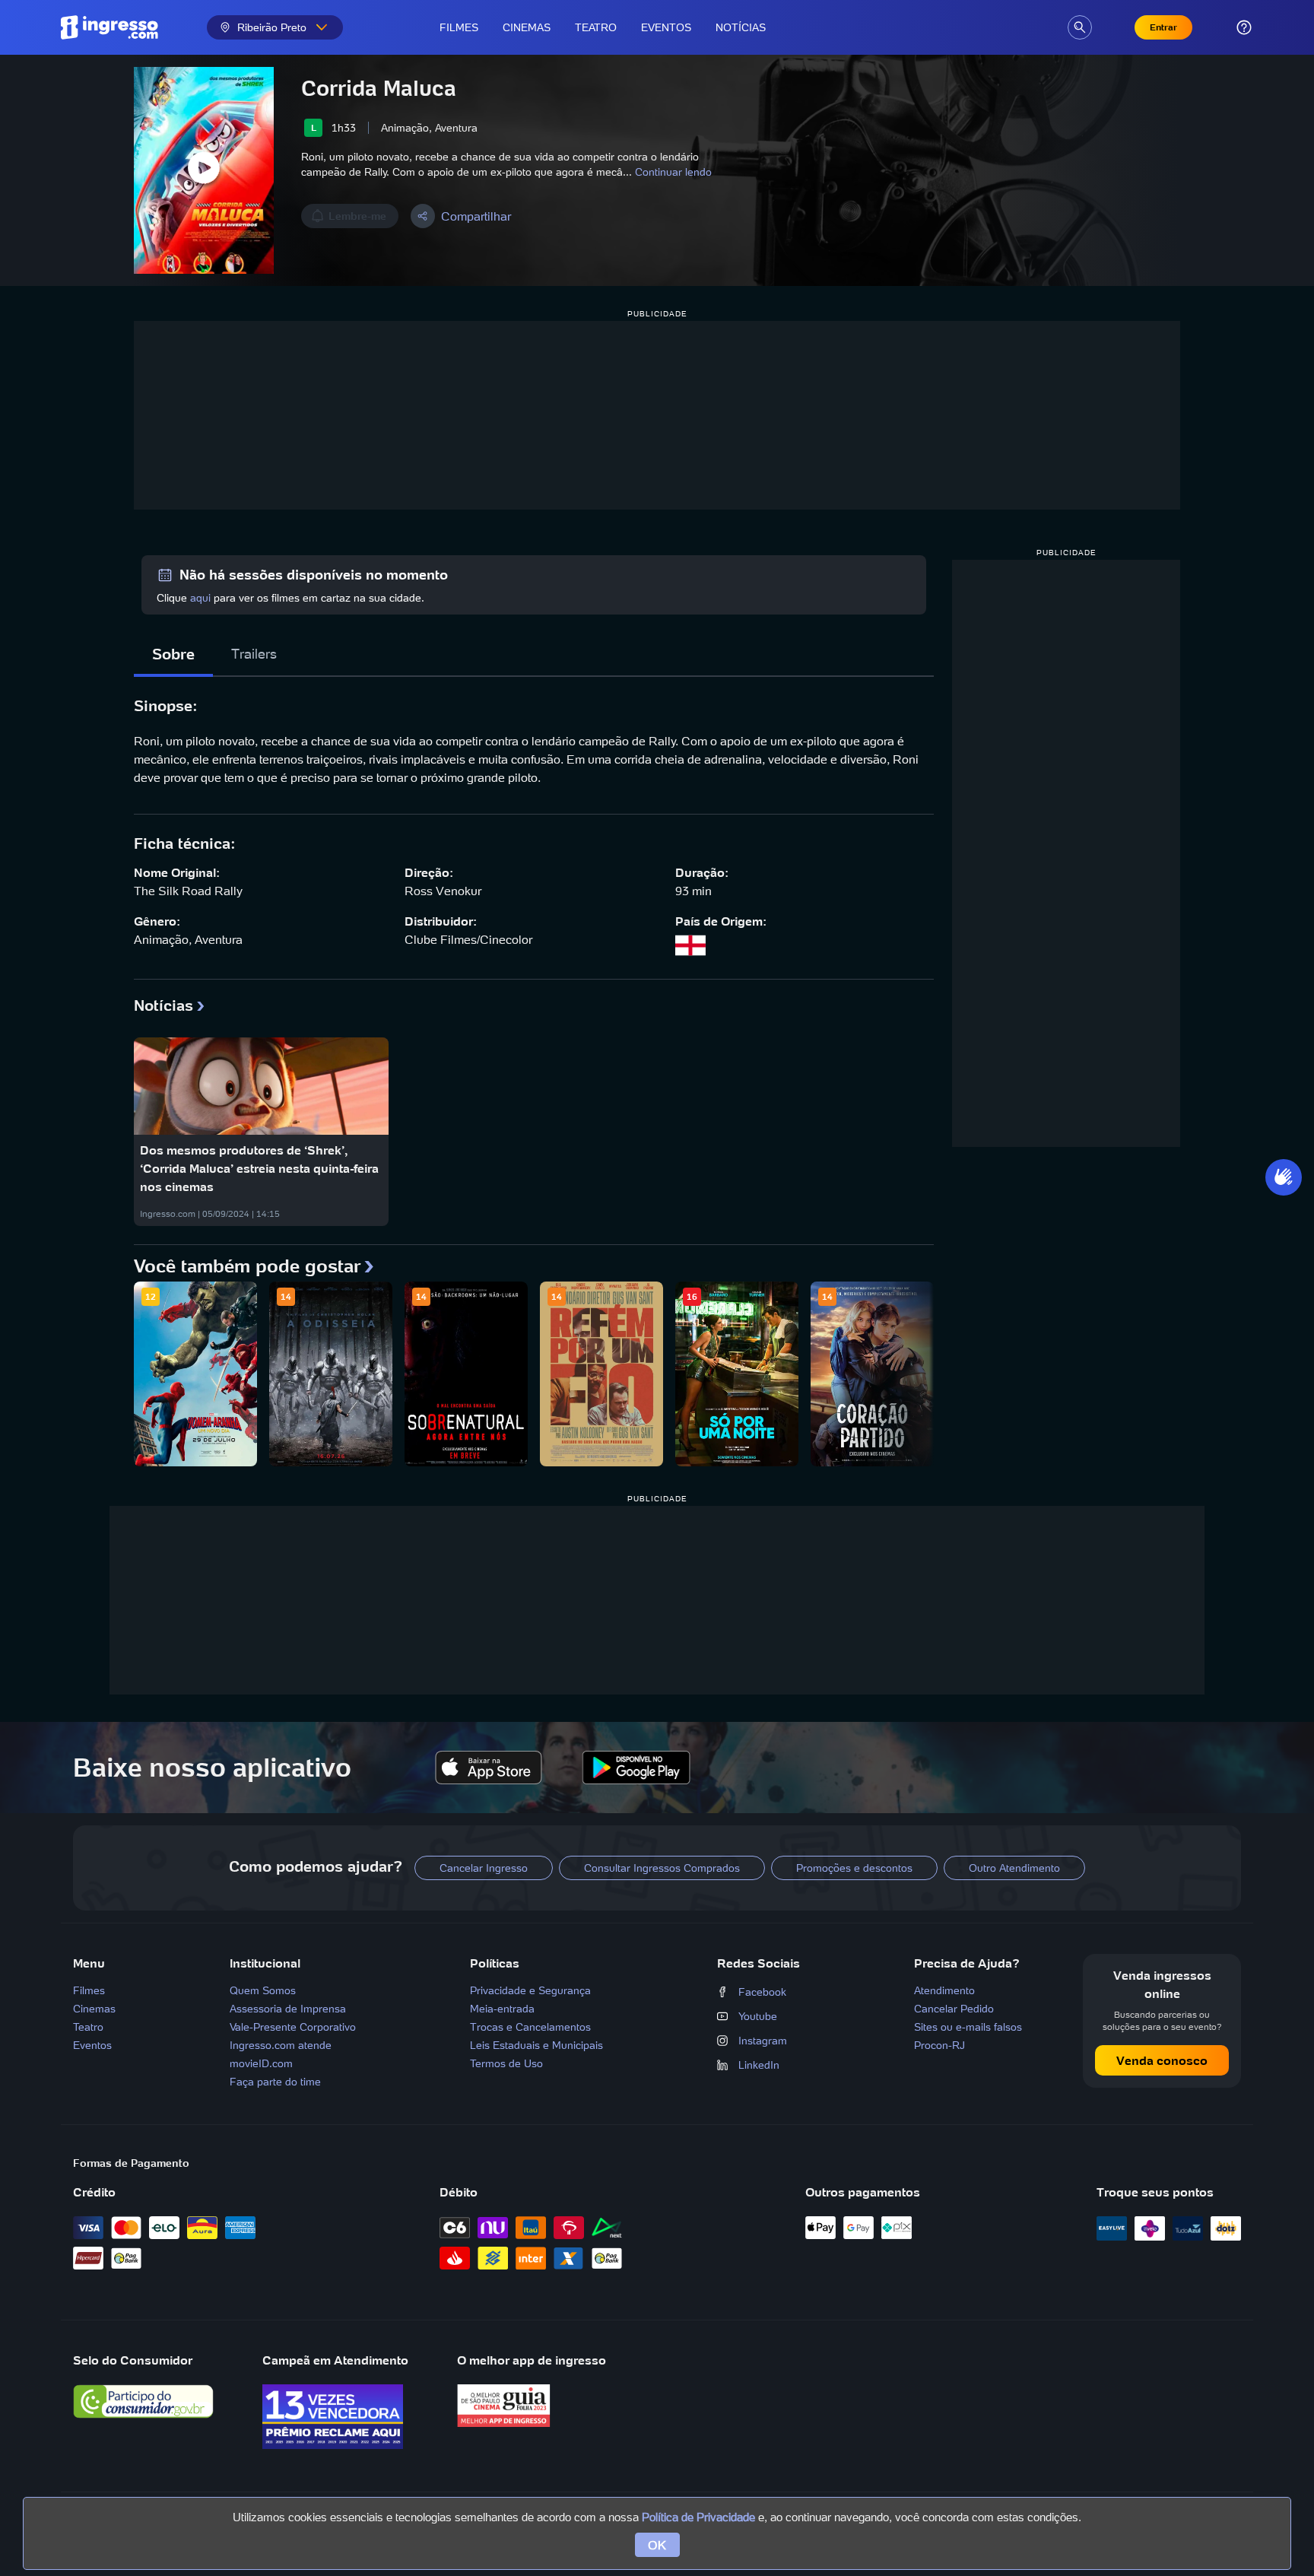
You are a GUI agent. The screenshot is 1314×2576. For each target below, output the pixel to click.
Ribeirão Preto (272, 27)
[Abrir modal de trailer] (204, 170)
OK (657, 2545)
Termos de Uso (506, 2063)
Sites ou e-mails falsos (968, 2027)
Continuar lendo (673, 172)
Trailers (254, 654)
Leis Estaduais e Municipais (536, 2045)
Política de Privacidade (698, 2517)
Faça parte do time (275, 2082)
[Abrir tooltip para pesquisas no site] (1080, 27)
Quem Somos (263, 1990)
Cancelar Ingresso (484, 1868)
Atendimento (944, 1990)
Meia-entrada (502, 2009)
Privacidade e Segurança (530, 1990)
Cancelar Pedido (954, 2009)
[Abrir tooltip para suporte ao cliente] (1244, 27)
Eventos (666, 27)
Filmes (459, 27)
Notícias (741, 27)
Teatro (596, 27)
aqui (200, 598)
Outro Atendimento (1014, 1868)
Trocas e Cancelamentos (530, 2027)
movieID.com (261, 2063)
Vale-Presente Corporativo (293, 2027)
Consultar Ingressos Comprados (662, 1868)
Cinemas (527, 27)
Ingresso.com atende (281, 2045)
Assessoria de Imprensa (288, 2009)
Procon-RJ (939, 2045)
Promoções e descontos (854, 1868)
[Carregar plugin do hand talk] (1284, 1177)
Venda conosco (1162, 2060)
